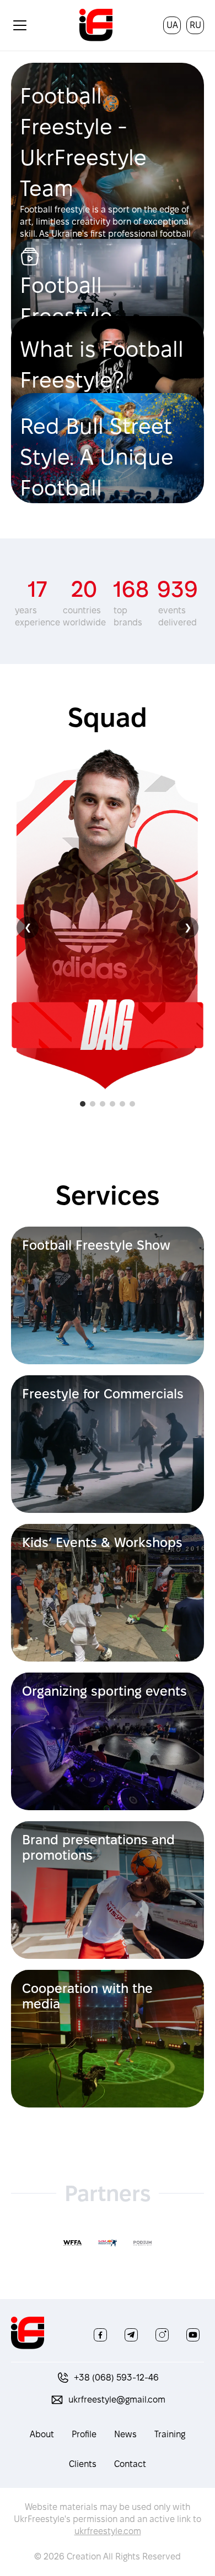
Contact (130, 2464)
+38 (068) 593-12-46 (116, 2378)
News (125, 2434)
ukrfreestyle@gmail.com (117, 2400)
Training (170, 2434)
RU (195, 25)
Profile (84, 2434)
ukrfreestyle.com (108, 2531)
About (42, 2434)
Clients (83, 2464)
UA (172, 25)
